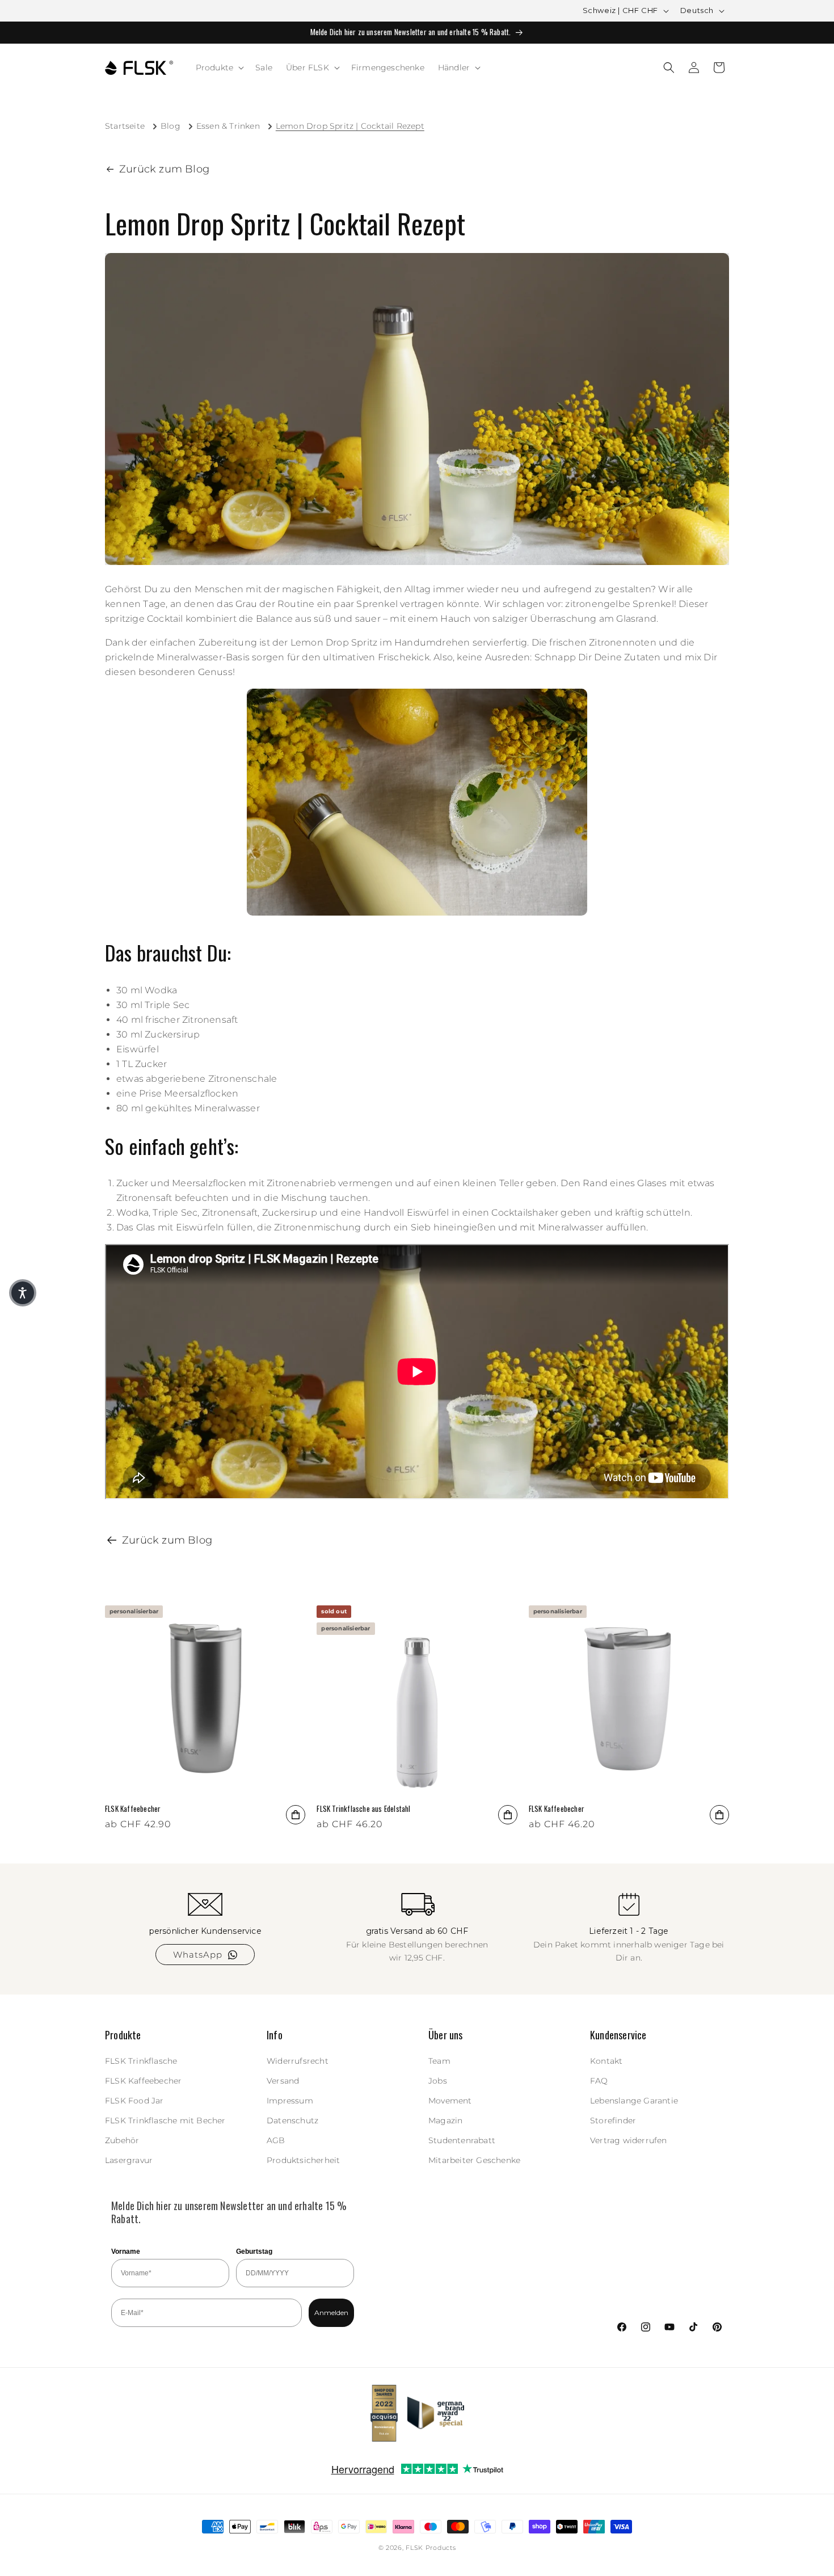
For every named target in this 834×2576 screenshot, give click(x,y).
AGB (276, 2140)
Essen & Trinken (228, 126)
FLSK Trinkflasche (141, 2061)
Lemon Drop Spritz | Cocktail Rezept (350, 126)
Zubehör (122, 2140)
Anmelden (331, 2313)
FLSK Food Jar (134, 2101)
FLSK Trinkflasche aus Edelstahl (363, 1809)
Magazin (445, 2120)
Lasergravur (129, 2161)
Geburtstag (254, 2252)
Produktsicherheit (303, 2161)
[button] (219, 68)
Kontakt (606, 2061)
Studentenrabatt (462, 2140)
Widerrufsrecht (298, 2061)
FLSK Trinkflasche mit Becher (165, 2120)
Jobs (438, 2081)
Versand (283, 2081)
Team (439, 2061)
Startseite (125, 126)
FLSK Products (431, 2548)
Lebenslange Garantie (634, 2101)
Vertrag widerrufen (629, 2140)
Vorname (126, 2252)
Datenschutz (292, 2120)
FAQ (599, 2081)
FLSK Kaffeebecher (133, 1809)
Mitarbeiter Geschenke (474, 2161)
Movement (450, 2101)
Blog (170, 126)
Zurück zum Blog (164, 169)
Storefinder (613, 2120)
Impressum (290, 2101)
